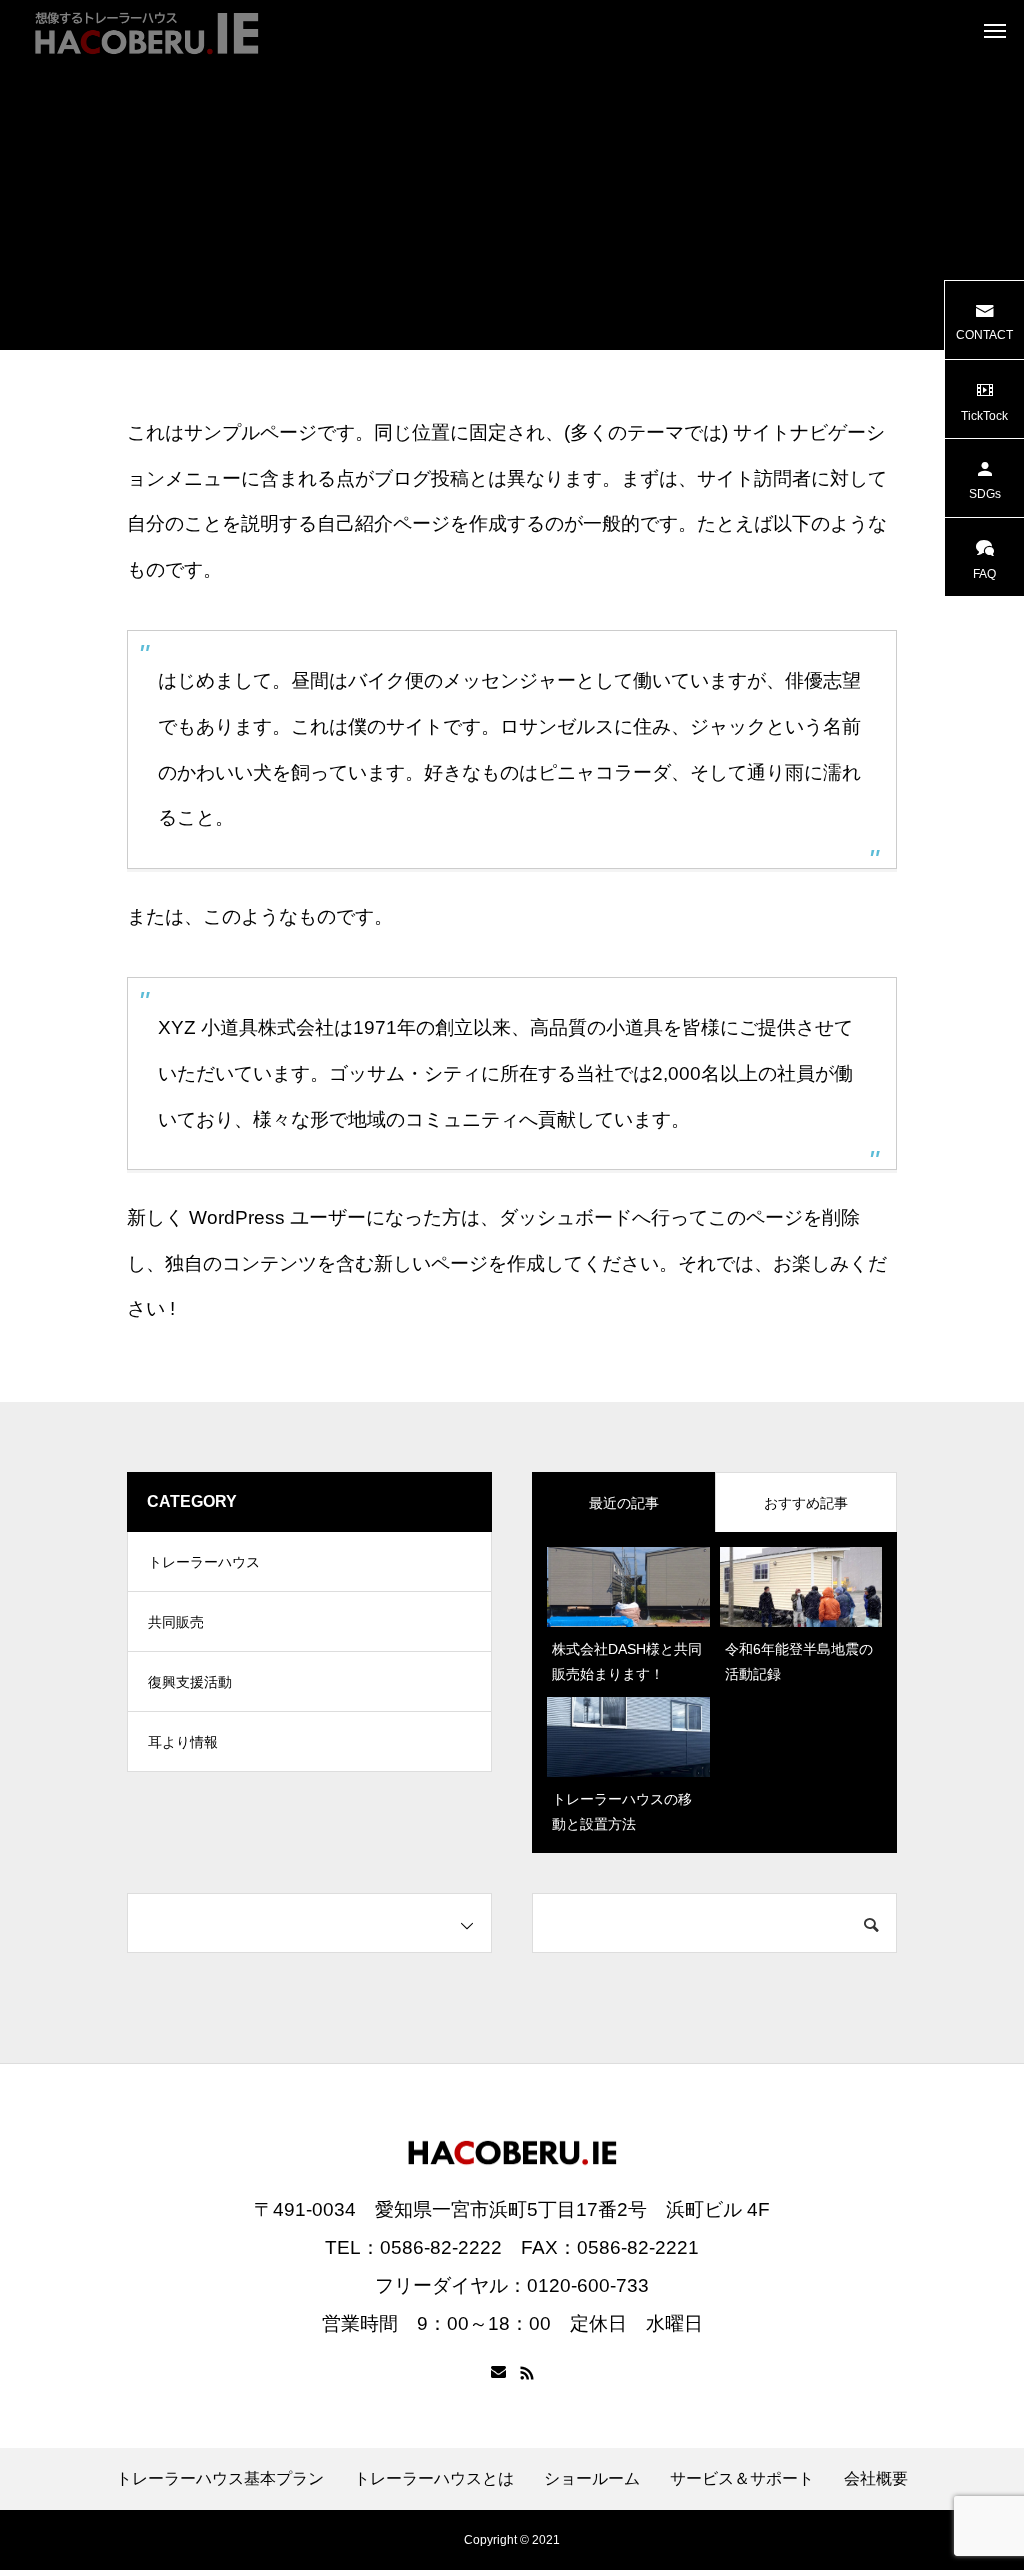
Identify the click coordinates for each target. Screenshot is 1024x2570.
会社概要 (876, 2479)
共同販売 (176, 1622)
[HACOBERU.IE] (145, 30)
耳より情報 (183, 1742)
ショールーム (592, 2479)
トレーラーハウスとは (434, 2479)
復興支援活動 (190, 1682)
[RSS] (527, 2373)
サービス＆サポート (742, 2479)
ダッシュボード (565, 1217)
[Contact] (498, 2373)
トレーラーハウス (204, 1562)
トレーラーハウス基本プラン (220, 2479)
